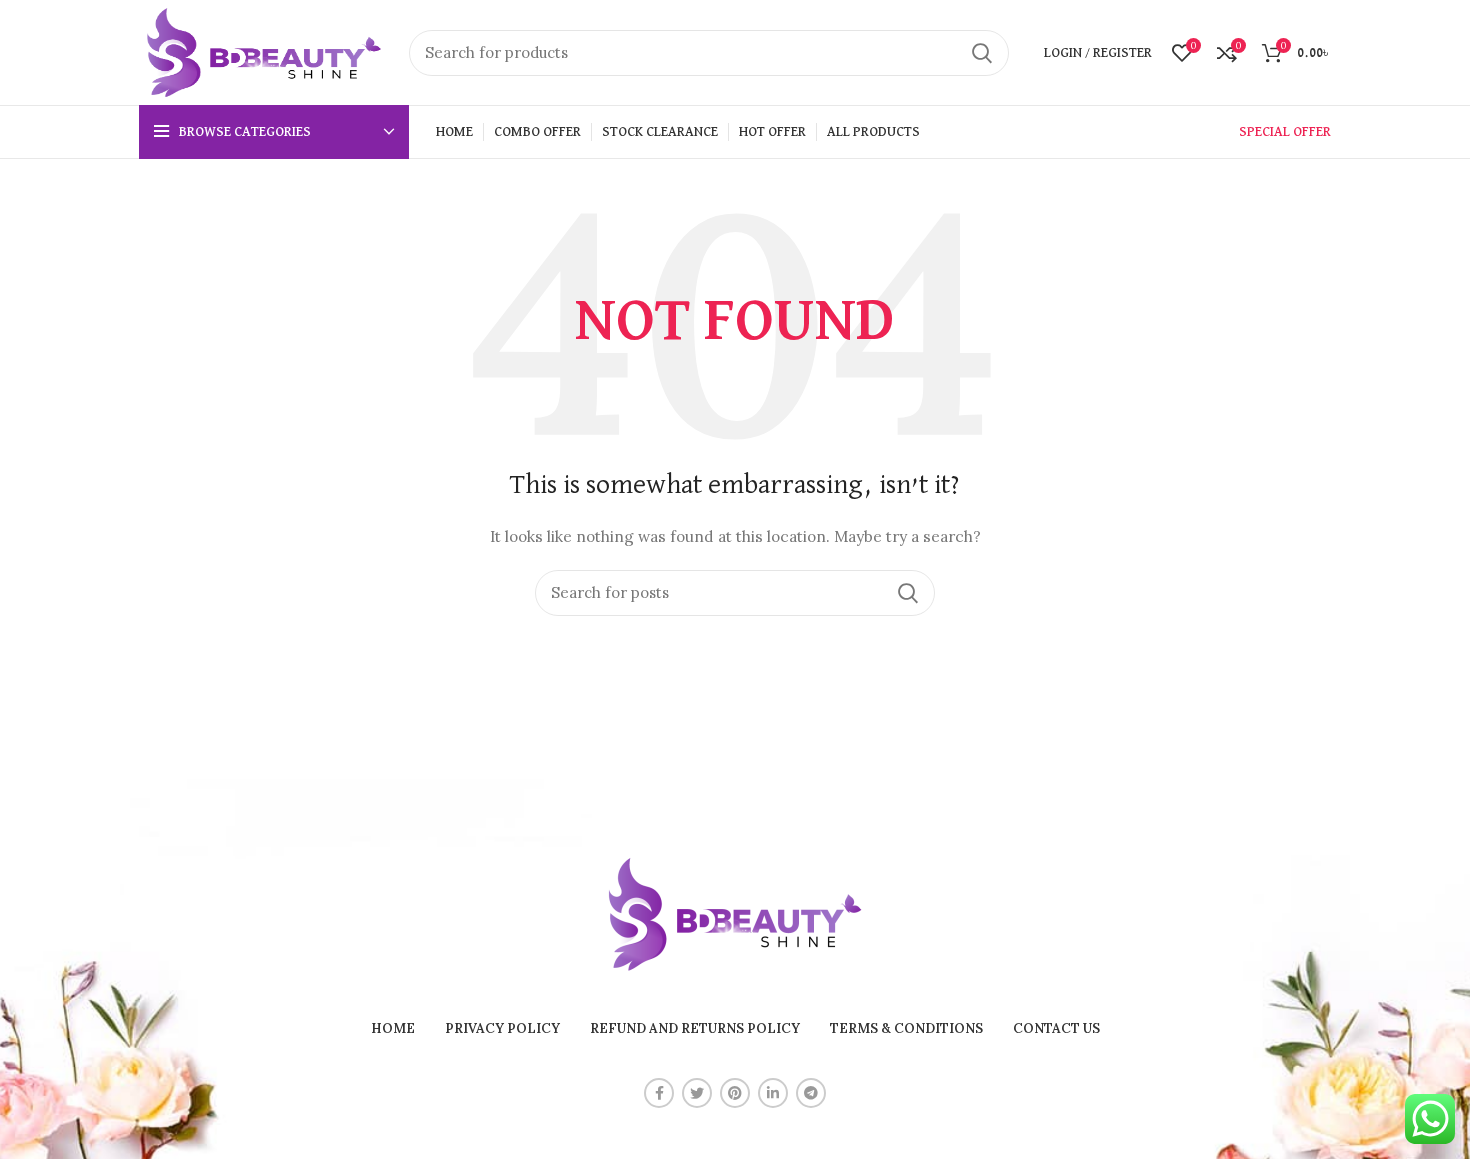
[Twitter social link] (697, 1093)
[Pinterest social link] (735, 1093)
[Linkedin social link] (773, 1093)
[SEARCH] (982, 53)
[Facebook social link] (659, 1093)
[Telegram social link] (811, 1093)
